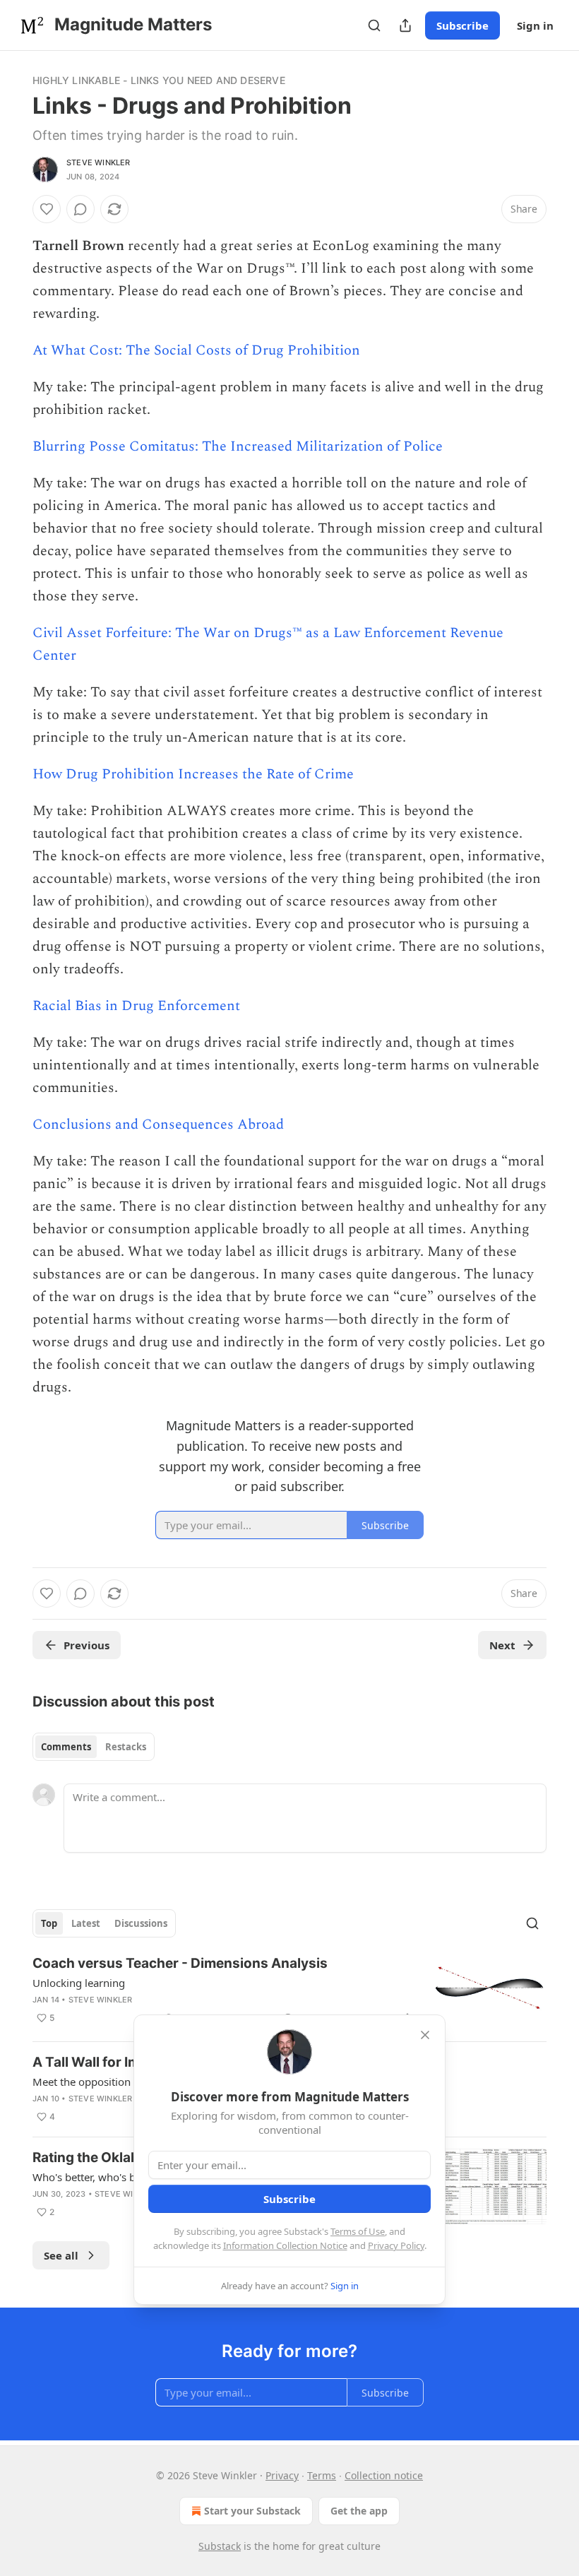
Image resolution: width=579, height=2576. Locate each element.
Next (502, 1645)
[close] (425, 2035)
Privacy (282, 2475)
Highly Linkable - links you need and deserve (159, 80)
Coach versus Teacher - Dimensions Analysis (180, 1963)
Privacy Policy (396, 2245)
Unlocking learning (79, 1983)
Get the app (359, 2511)
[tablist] (94, 1747)
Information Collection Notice (285, 2245)
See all (61, 2255)
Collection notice (384, 2475)
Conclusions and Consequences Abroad (158, 1124)
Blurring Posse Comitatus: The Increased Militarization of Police (238, 446)
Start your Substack (252, 2511)
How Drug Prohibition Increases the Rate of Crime (193, 774)
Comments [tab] (66, 1747)
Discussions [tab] (141, 1923)
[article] (289, 1992)
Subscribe (462, 25)
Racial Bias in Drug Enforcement (136, 1006)
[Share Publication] (405, 25)
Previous (86, 1645)
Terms (322, 2475)
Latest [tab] (86, 1923)
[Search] (374, 25)
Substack (220, 2546)
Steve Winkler (99, 162)
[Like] (47, 209)
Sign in (535, 25)
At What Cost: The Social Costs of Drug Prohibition (196, 350)
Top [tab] (49, 1923)
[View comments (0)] (80, 209)
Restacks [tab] (126, 1747)
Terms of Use (358, 2231)
